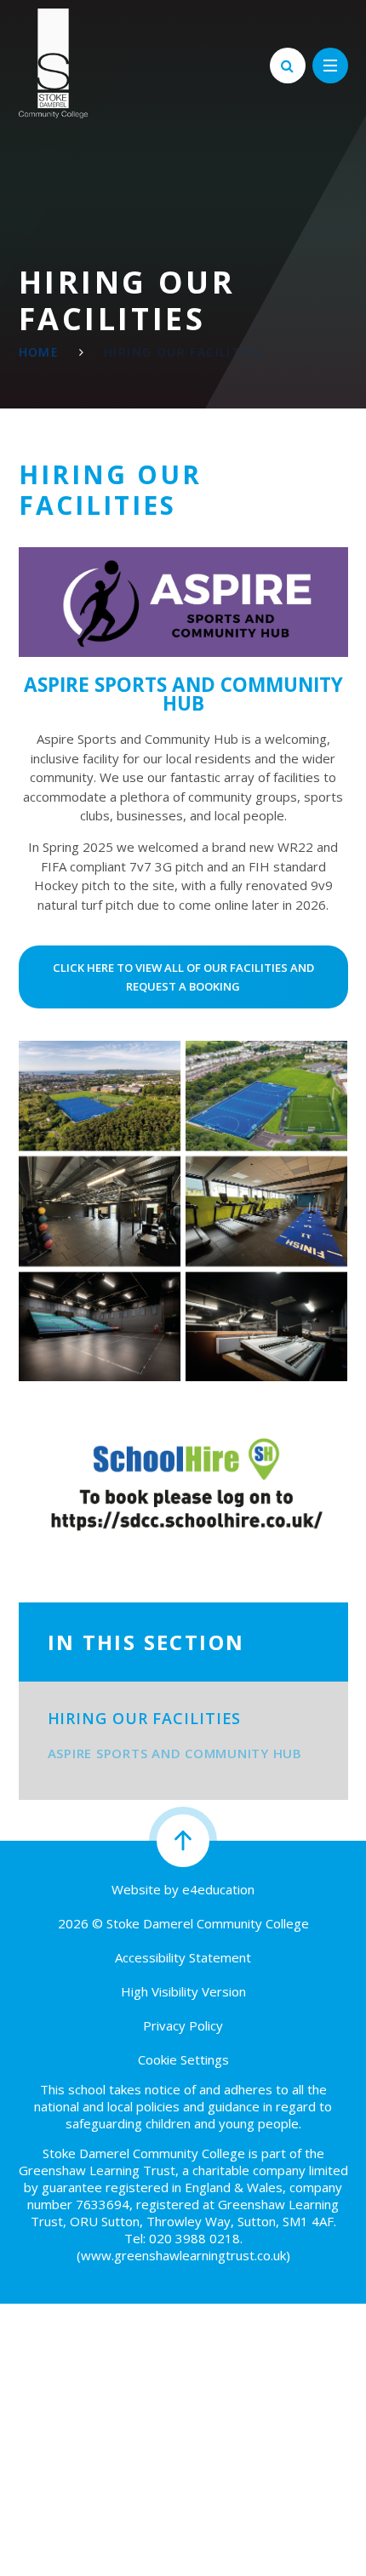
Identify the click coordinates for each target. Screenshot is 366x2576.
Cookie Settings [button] (183, 2059)
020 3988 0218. (196, 2238)
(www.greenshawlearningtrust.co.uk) (183, 2255)
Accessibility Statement (183, 1957)
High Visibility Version (183, 1991)
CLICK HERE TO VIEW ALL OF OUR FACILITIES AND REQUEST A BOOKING (183, 977)
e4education (218, 1889)
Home (39, 352)
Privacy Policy (183, 2025)
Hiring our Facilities (183, 352)
